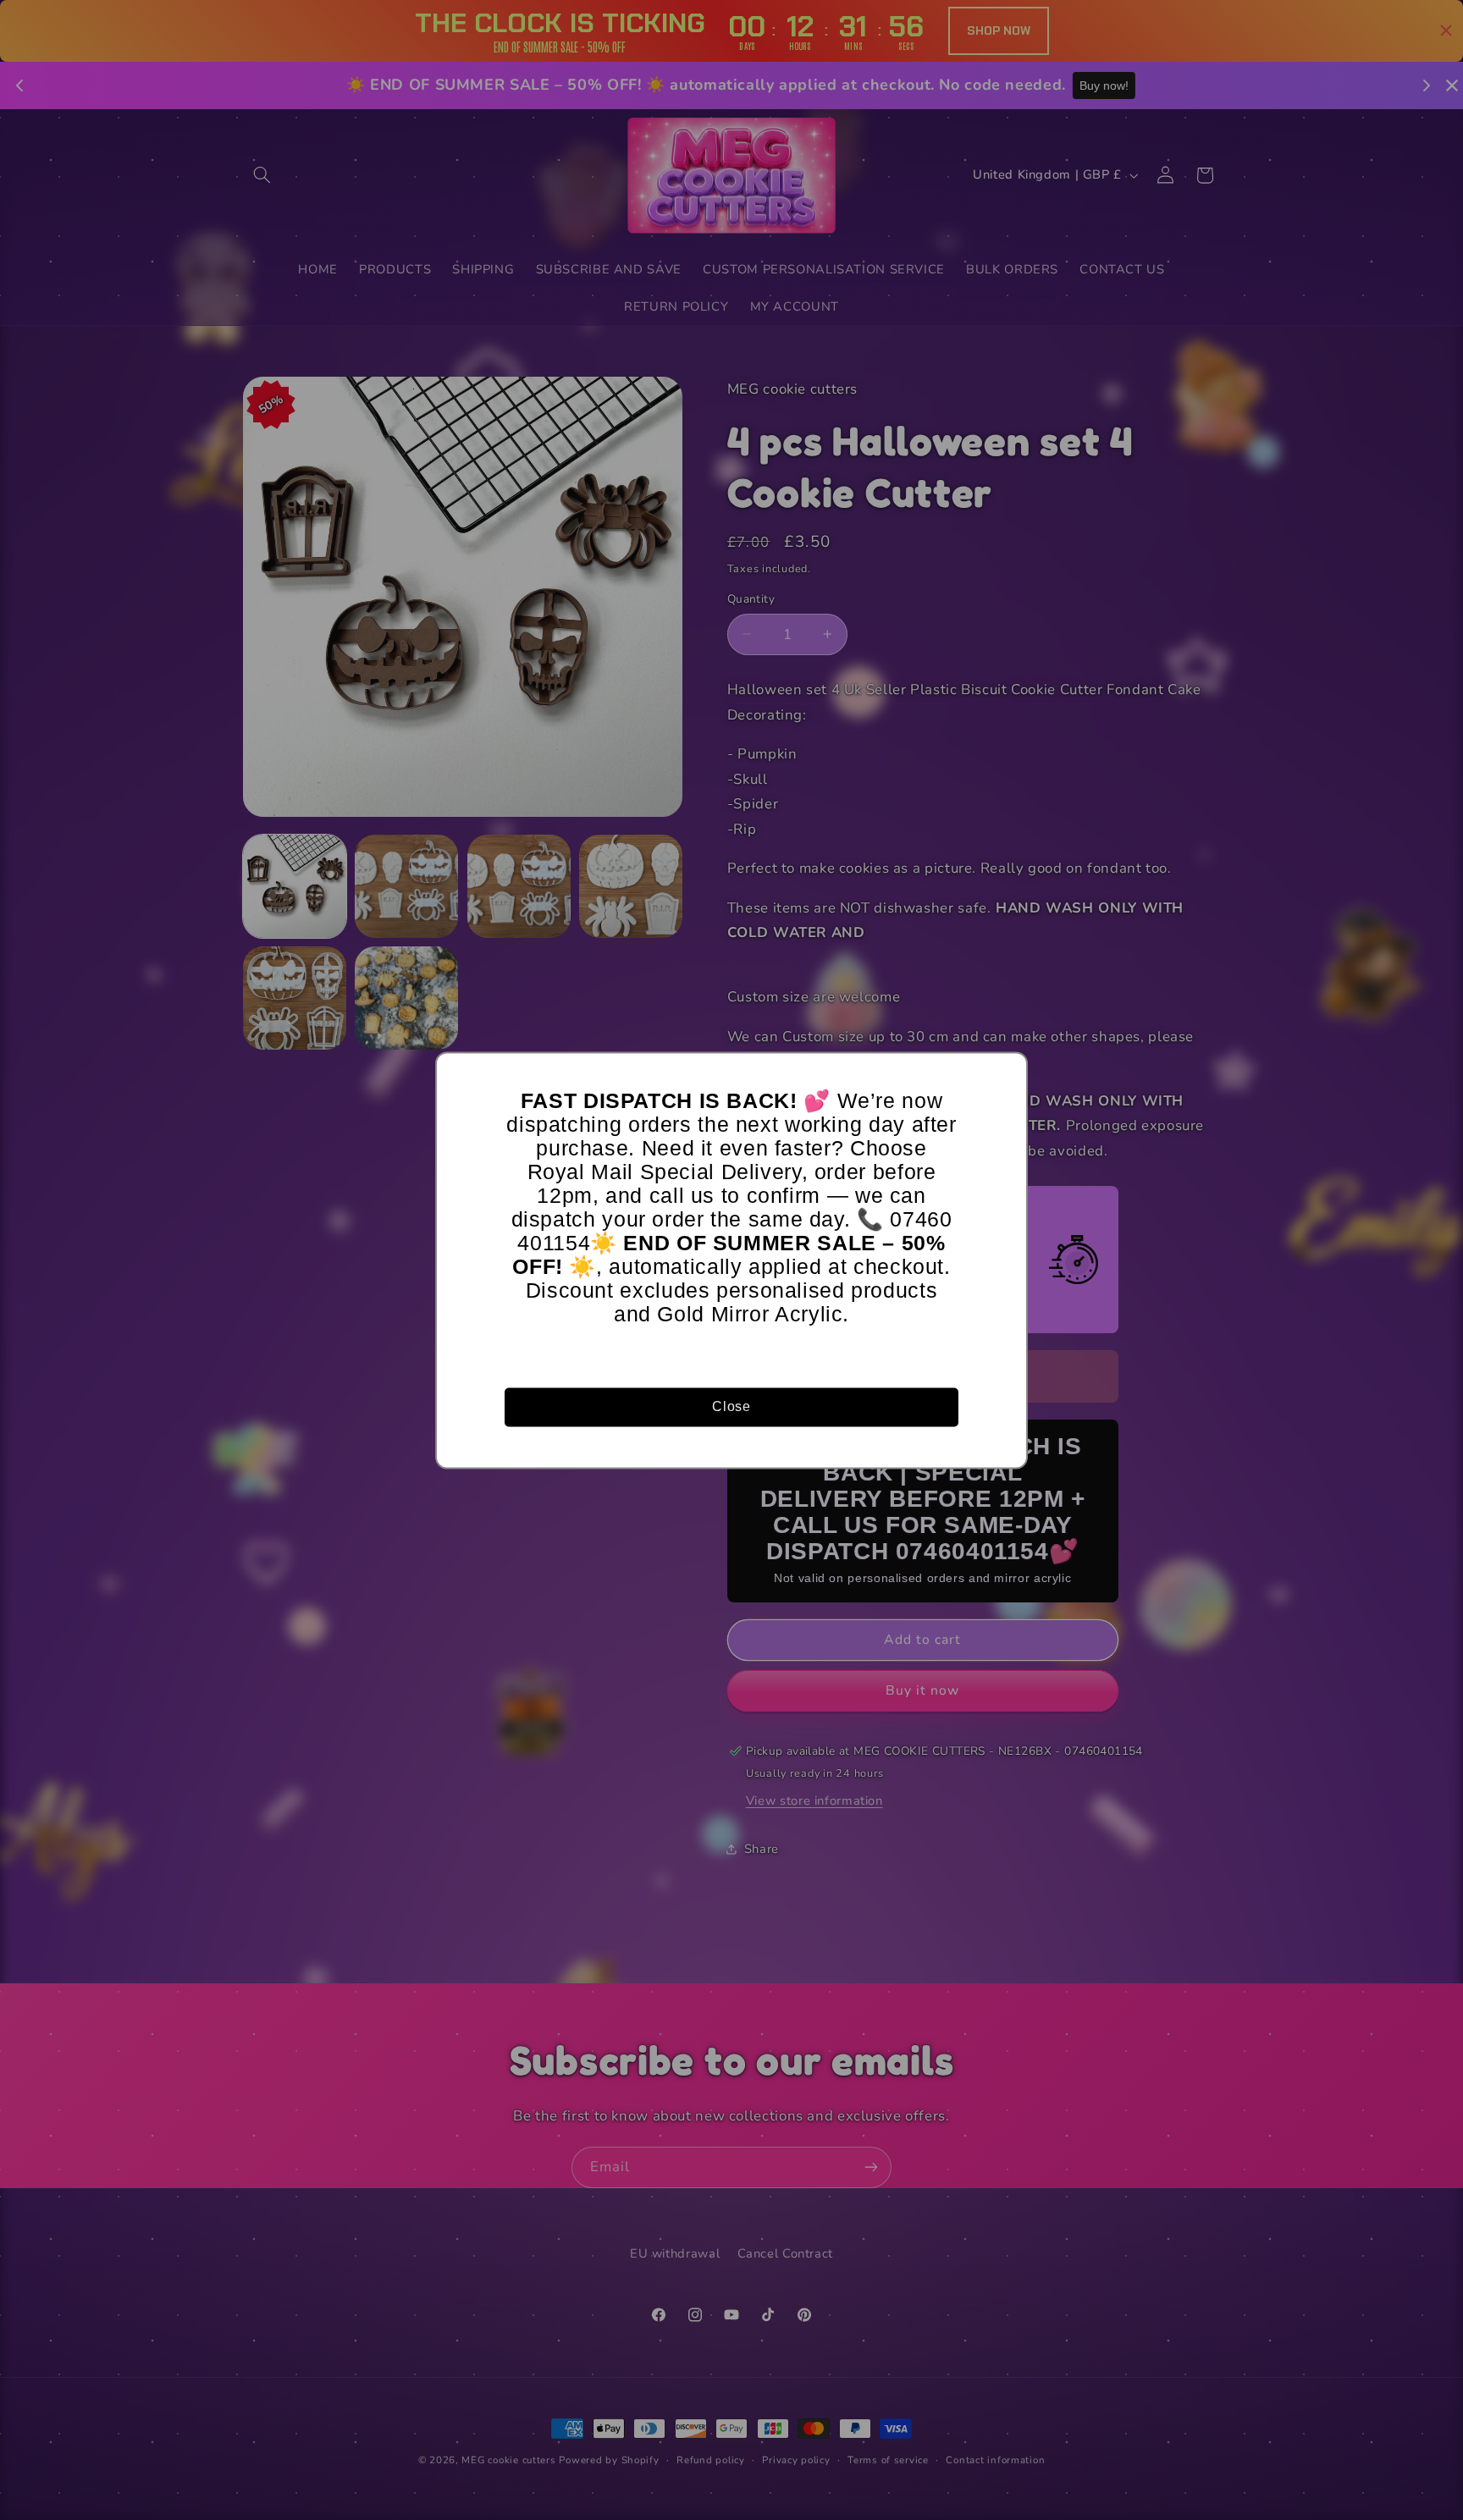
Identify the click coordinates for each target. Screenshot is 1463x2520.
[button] (1007, 1073)
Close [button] (731, 1406)
